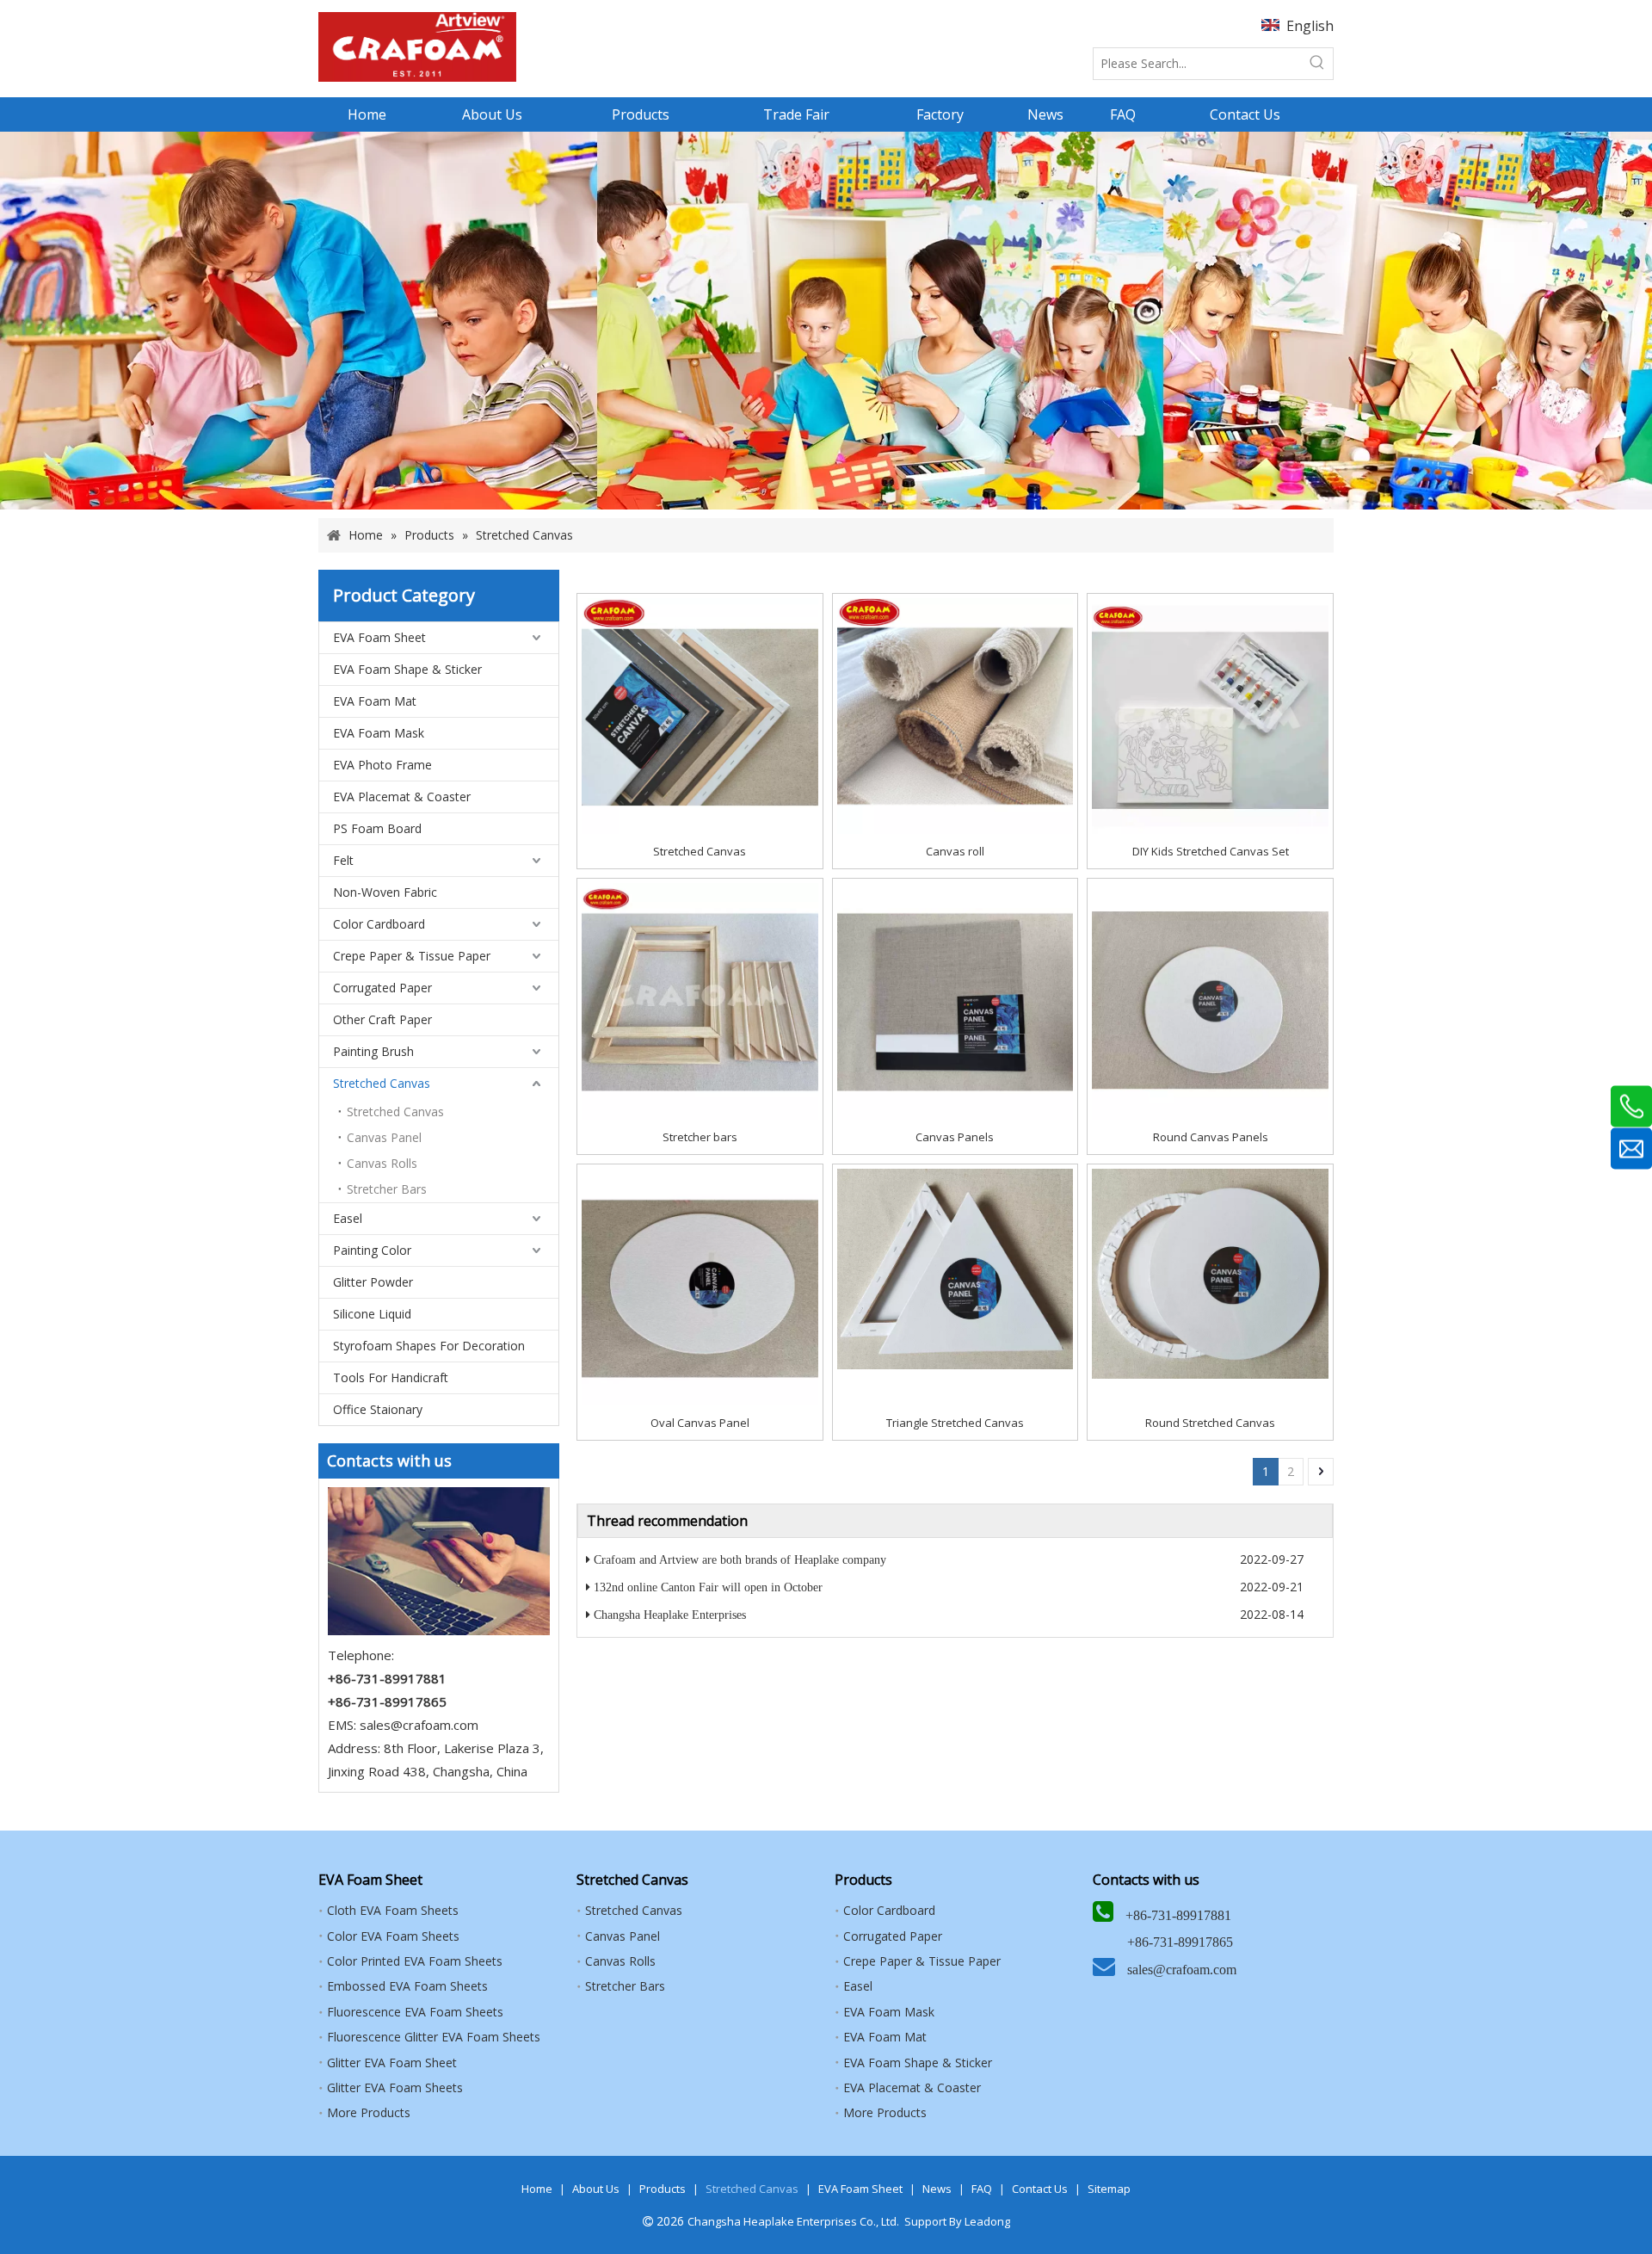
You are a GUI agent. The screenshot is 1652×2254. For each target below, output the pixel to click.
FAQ (982, 2189)
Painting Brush (373, 1051)
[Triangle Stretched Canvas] (955, 1268)
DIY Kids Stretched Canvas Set (1211, 851)
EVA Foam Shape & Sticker (407, 669)
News (937, 2189)
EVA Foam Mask (379, 733)
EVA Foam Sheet (379, 637)
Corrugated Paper (382, 988)
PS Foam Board (377, 828)
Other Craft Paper (382, 1019)
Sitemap (1109, 2189)
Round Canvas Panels (1211, 1137)
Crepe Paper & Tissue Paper (412, 956)
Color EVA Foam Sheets (393, 1936)
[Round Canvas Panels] (1210, 1000)
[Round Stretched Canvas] (1210, 1272)
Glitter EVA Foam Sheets (395, 2087)
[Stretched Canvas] (700, 715)
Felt (343, 860)
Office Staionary (378, 1409)
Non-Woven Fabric (385, 892)
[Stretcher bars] (700, 1000)
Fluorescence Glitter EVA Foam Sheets (434, 2037)
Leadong (987, 2221)
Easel (348, 1218)
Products (663, 2189)
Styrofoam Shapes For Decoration (429, 1346)
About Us (596, 2189)
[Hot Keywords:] (1317, 64)
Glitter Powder (373, 1282)
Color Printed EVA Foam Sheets (415, 1961)
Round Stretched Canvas (1210, 1423)
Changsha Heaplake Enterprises (670, 1615)
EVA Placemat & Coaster (402, 797)
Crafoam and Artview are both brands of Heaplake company (740, 1560)
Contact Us (1040, 2189)
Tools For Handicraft (391, 1377)
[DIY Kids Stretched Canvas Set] (1210, 715)
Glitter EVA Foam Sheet (392, 2063)
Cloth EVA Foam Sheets (393, 1910)
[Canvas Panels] (955, 1000)
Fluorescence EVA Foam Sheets (415, 2012)
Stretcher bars (700, 1137)
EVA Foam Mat (375, 701)
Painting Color (372, 1250)
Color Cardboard (379, 924)
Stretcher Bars (387, 1189)
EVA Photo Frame (382, 765)
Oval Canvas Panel (700, 1423)
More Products (369, 2112)
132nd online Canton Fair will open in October (708, 1587)
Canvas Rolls (382, 1163)
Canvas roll (955, 851)
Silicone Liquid (372, 1314)
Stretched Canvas (382, 1083)
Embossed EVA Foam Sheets (407, 1986)
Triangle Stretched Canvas (955, 1423)
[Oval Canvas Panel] (700, 1286)
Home (537, 2189)
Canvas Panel (384, 1137)
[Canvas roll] (955, 715)
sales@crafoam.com (419, 1725)
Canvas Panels (955, 1137)
